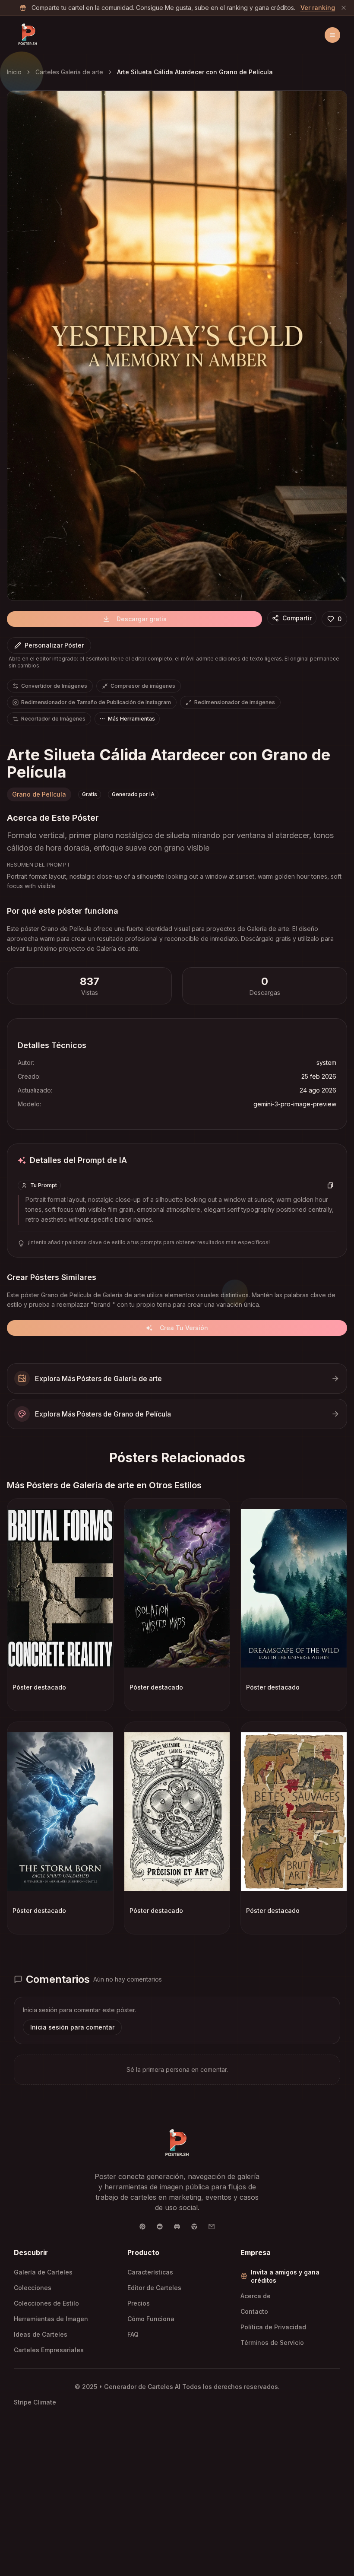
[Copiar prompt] (330, 1185)
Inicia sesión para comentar (72, 2027)
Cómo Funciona (151, 2319)
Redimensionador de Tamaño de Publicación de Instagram (96, 702)
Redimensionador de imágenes (235, 702)
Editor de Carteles (154, 2288)
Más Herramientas (131, 719)
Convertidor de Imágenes (54, 686)
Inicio (14, 72)
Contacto (254, 2311)
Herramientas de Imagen (51, 2319)
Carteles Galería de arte (69, 72)
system (326, 1062)
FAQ (133, 2334)
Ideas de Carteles (41, 2334)
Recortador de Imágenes (53, 719)
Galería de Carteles (43, 2272)
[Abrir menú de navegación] (332, 35)
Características (150, 2272)
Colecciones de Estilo (46, 2303)
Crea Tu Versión (184, 1328)
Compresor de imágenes (143, 686)
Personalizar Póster (54, 645)
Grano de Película (39, 794)
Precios (139, 2303)
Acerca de (256, 2296)
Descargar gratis (142, 619)
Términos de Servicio (272, 2343)
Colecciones (33, 2288)
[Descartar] (344, 8)
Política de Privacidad (273, 2327)
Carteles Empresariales (49, 2350)
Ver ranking (318, 8)
